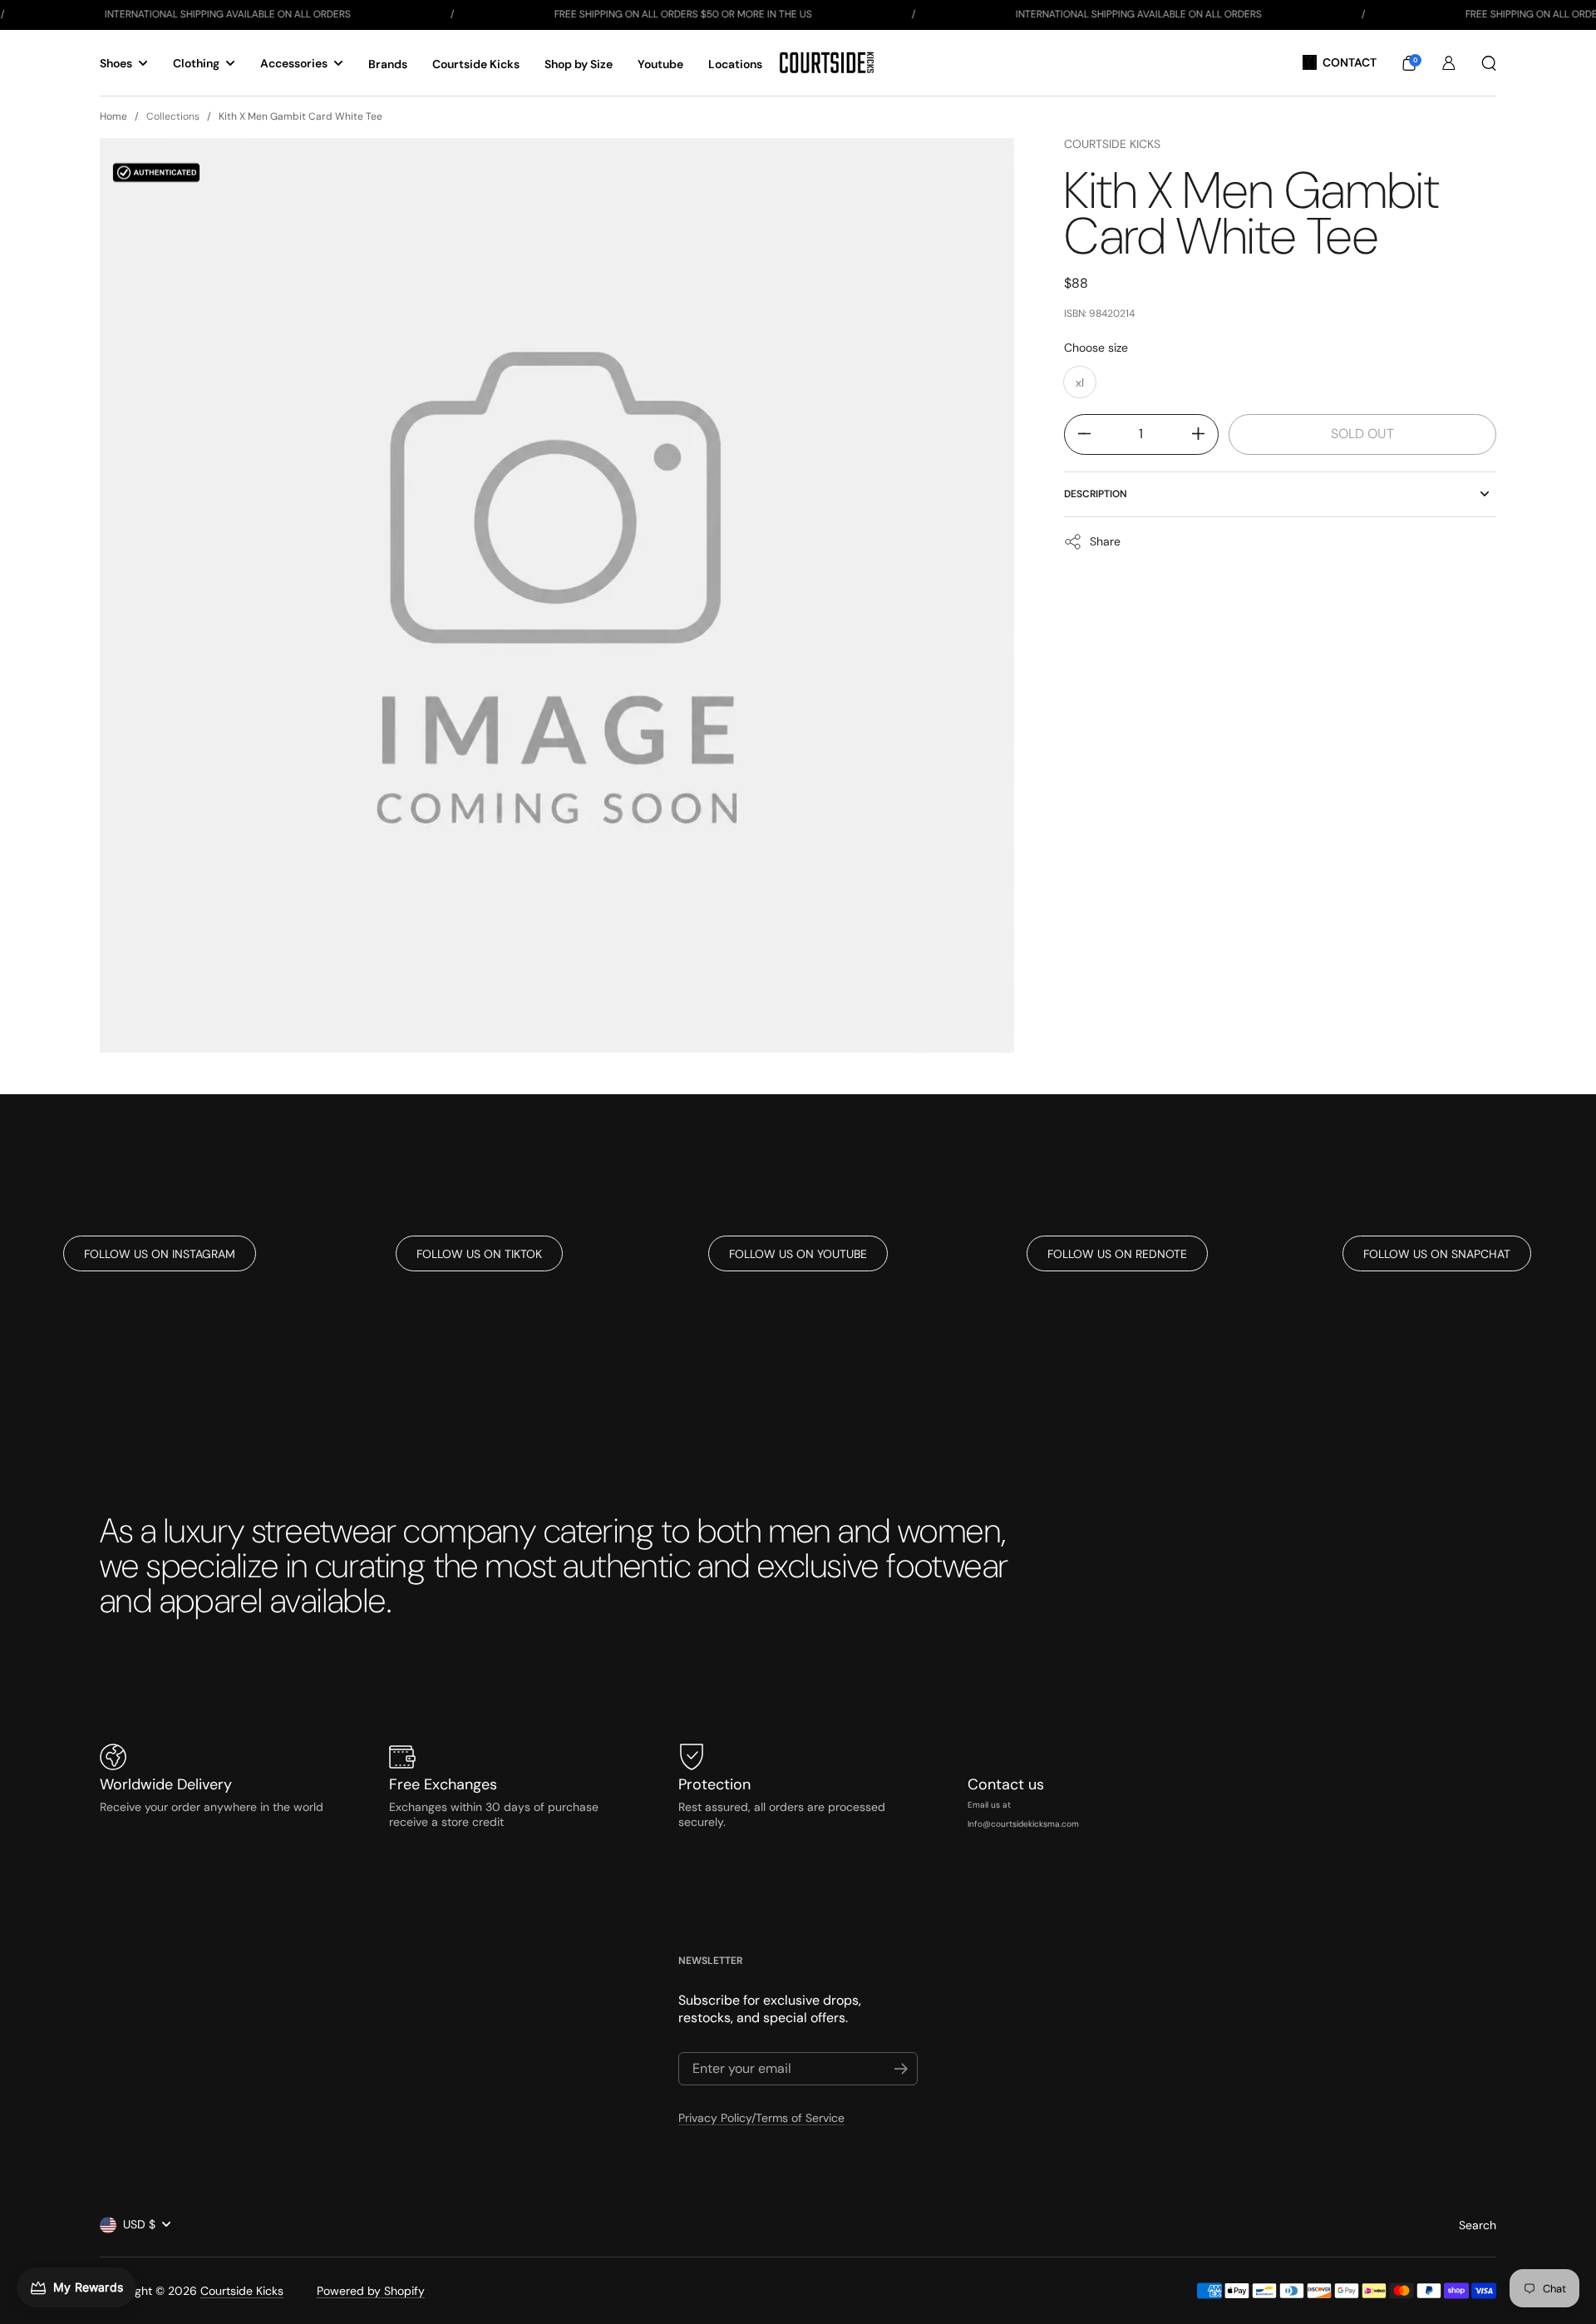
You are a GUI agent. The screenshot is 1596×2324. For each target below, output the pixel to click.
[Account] (1449, 63)
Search (1478, 2225)
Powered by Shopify (371, 2291)
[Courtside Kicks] (827, 63)
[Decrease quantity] (1078, 434)
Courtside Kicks (1112, 144)
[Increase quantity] (1205, 434)
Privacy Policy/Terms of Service (761, 2118)
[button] (1409, 63)
